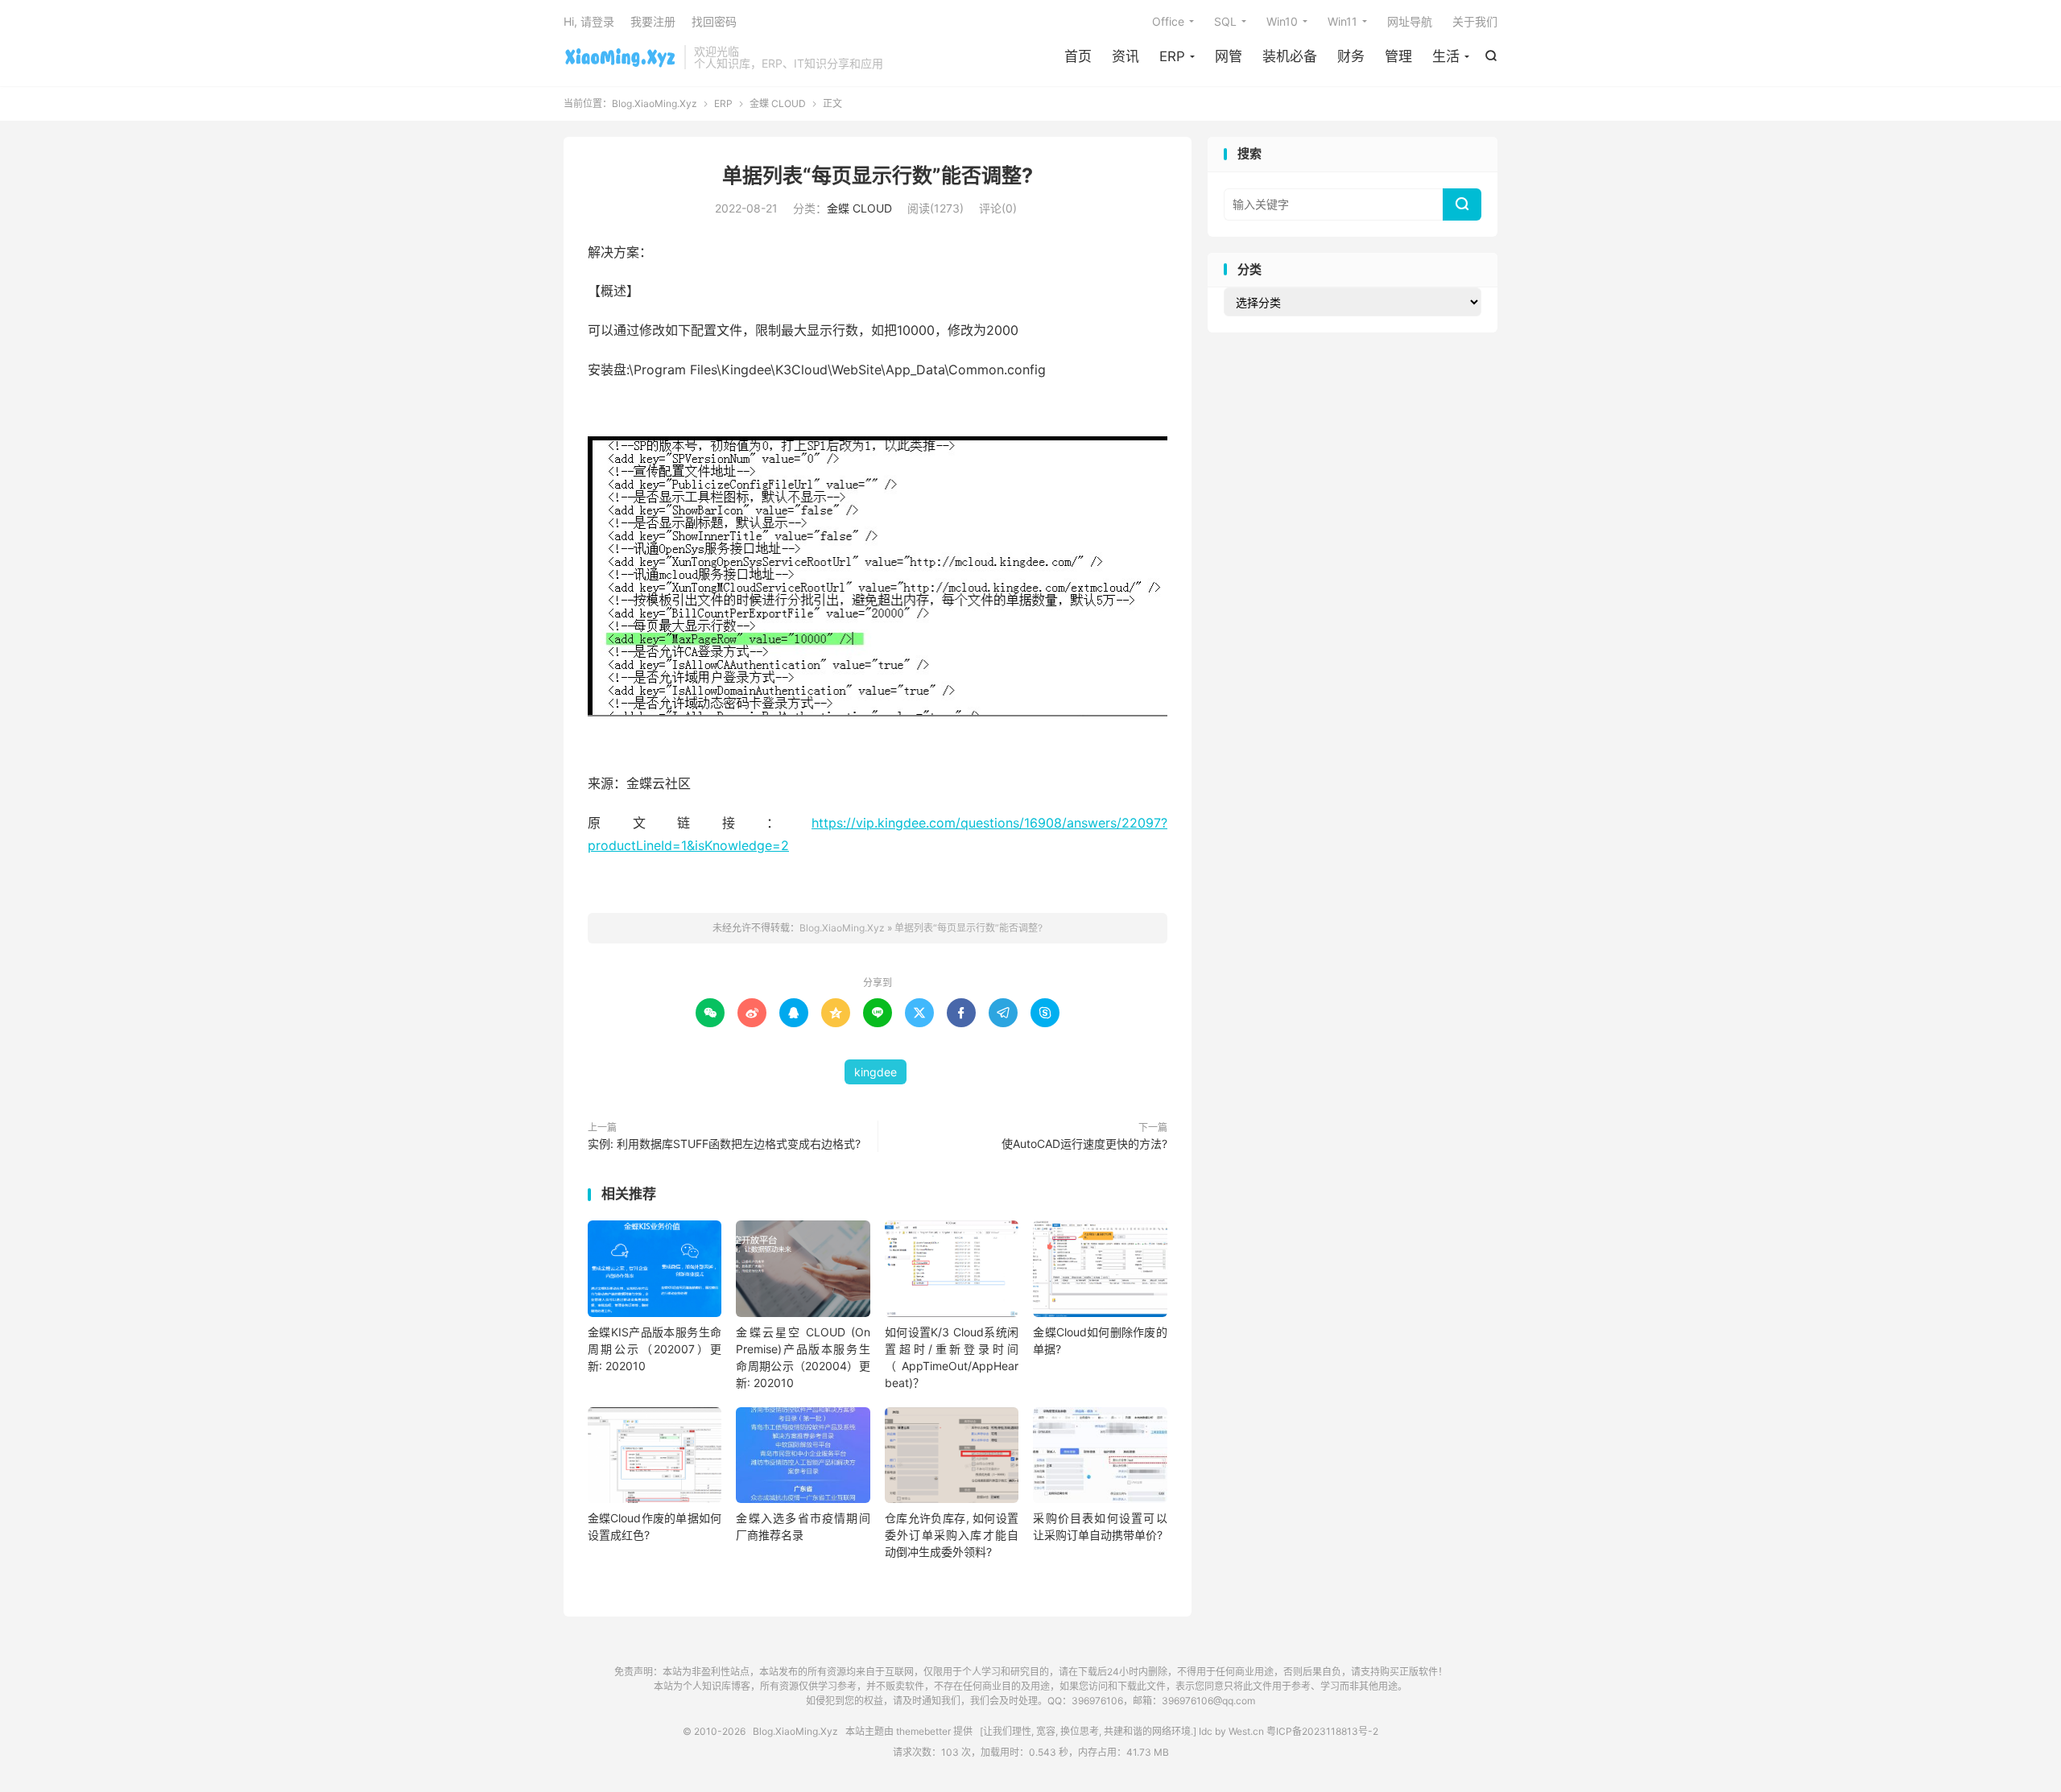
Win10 (1282, 21)
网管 (1229, 56)
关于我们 (1475, 21)
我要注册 (653, 21)
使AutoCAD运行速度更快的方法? (1084, 1144)
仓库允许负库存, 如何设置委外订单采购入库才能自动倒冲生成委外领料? (952, 1535)
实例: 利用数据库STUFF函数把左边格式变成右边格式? (724, 1144)
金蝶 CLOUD (778, 103)
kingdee (876, 1072)
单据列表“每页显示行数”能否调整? (878, 175)
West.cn (1246, 1731)
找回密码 (714, 21)
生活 (1446, 56)
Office (1168, 21)
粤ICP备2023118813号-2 (1322, 1731)
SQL (1225, 21)
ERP (1172, 56)
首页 (1078, 56)
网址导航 (1410, 21)
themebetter (923, 1731)
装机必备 (1290, 56)
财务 (1351, 56)
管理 (1398, 56)
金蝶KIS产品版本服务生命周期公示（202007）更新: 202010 (655, 1349)
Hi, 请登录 (589, 21)
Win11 (1342, 21)
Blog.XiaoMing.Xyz (620, 57)
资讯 (1125, 56)
